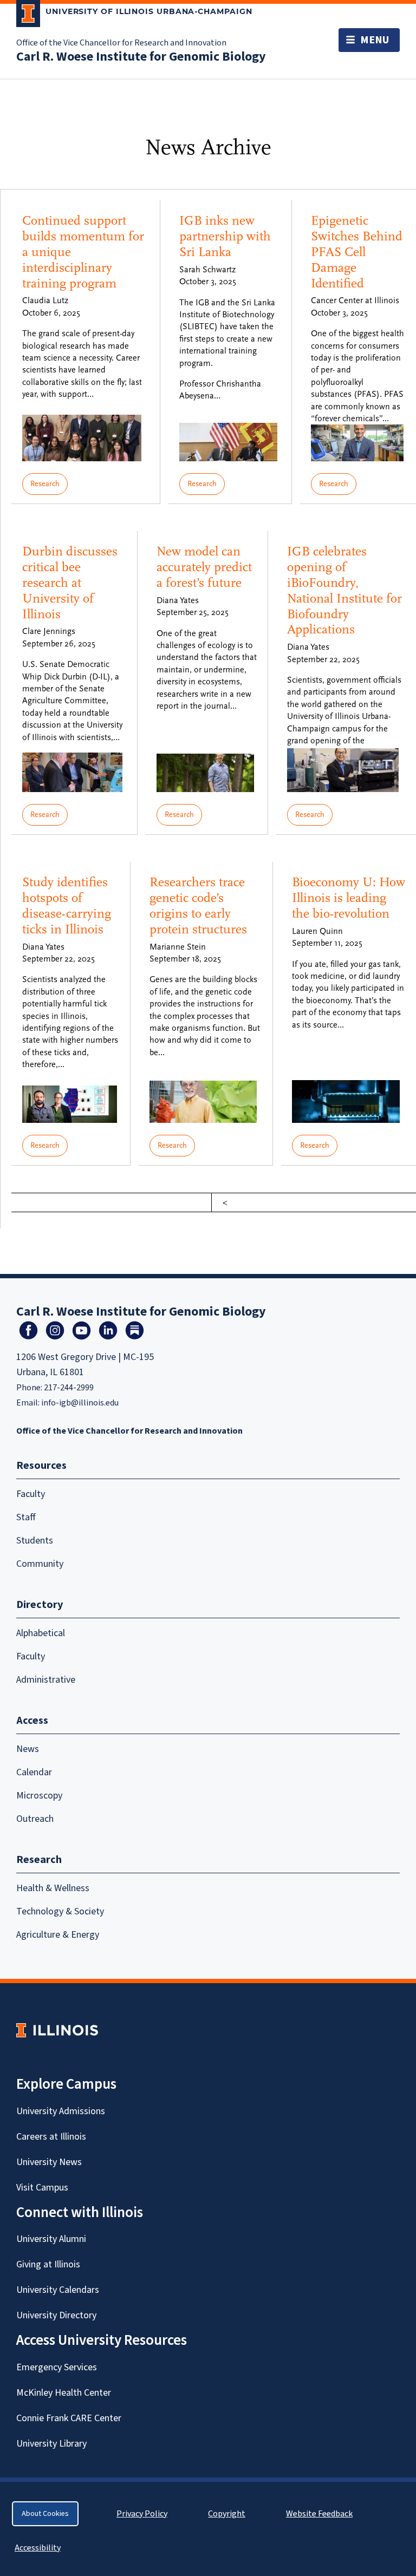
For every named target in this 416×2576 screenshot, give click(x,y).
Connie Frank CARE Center (69, 2418)
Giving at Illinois (48, 2264)
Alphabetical (41, 1633)
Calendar (34, 1772)
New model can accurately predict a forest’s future (204, 567)
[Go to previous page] (225, 1202)
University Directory (56, 2315)
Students (35, 1541)
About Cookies (45, 2514)
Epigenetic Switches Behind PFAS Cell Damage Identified (357, 252)
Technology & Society (60, 1911)
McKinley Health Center (64, 2393)
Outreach (35, 1819)
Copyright (227, 2514)
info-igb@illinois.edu (80, 1403)
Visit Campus (42, 2188)
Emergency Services (57, 2367)
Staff (26, 1517)
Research (45, 484)
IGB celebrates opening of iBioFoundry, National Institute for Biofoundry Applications (344, 590)
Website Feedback (321, 2514)
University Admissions (61, 2111)
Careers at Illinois (51, 2137)
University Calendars (58, 2290)
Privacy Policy (142, 2514)
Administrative (46, 1680)
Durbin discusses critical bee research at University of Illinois (70, 583)
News (28, 1749)
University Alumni (51, 2239)
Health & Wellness (53, 1888)
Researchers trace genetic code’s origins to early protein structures (198, 905)
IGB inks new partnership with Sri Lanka (225, 236)
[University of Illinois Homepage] (57, 2030)
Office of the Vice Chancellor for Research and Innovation (121, 43)
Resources (41, 1466)
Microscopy (39, 1796)
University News (49, 2162)
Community (40, 1564)
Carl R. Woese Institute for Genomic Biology (141, 57)
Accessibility (38, 2548)
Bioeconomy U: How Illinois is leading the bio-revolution (349, 898)
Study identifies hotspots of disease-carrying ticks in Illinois (67, 905)
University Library (51, 2444)
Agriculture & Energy (58, 1935)
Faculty (31, 1494)
